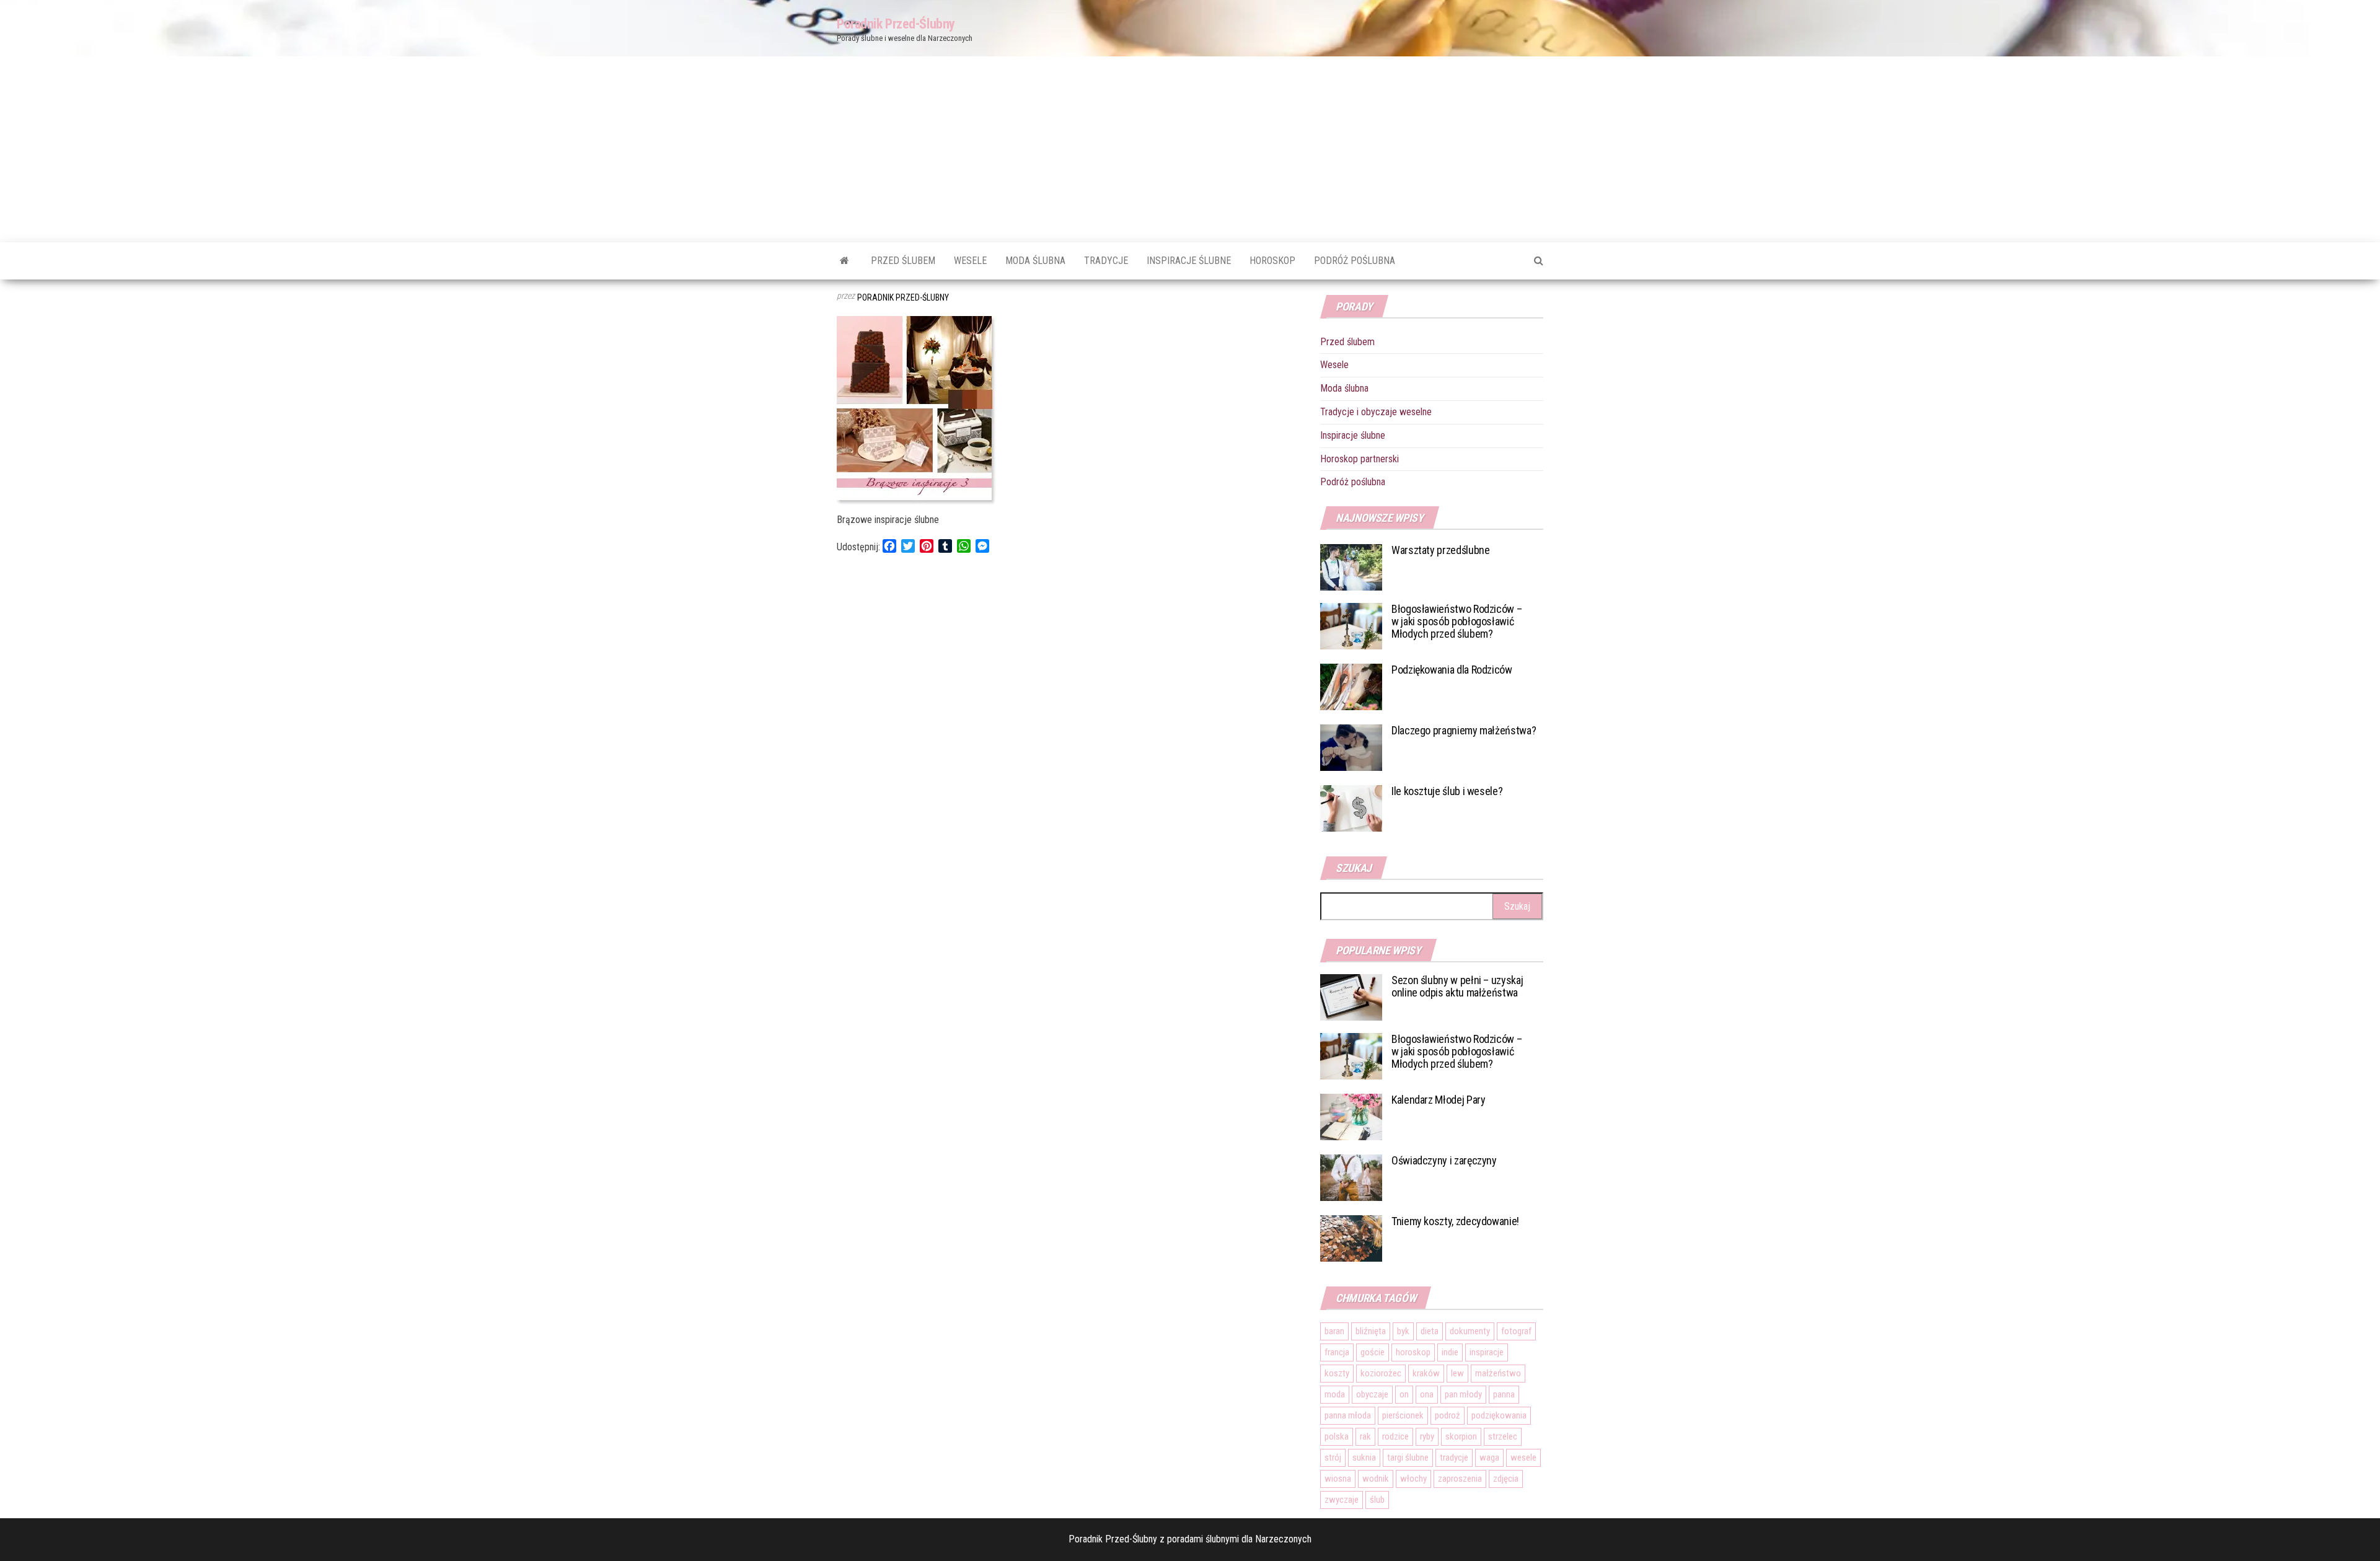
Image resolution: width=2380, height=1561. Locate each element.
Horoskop (1272, 261)
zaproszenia (1460, 1479)
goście (1373, 1352)
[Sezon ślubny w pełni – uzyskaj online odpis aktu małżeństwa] (1351, 997)
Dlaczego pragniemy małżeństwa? (1464, 730)
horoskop (1413, 1352)
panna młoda (1348, 1415)
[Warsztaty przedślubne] (1351, 567)
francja (1337, 1352)
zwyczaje (1342, 1500)
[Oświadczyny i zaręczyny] (1351, 1177)
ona (1427, 1394)
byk (1403, 1331)
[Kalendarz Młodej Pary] (1351, 1116)
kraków (1426, 1373)
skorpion (1461, 1436)
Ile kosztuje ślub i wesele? (1447, 791)
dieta (1430, 1331)
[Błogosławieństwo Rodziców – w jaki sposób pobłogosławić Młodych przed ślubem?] (1351, 626)
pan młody (1463, 1394)
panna (1504, 1394)
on (1404, 1394)
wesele (1523, 1458)
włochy (1413, 1479)
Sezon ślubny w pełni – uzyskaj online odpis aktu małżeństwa (1457, 986)
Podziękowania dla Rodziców (1452, 670)
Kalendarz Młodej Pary (1438, 1100)
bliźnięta (1371, 1331)
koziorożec (1381, 1373)
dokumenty (1470, 1331)
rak (1365, 1436)
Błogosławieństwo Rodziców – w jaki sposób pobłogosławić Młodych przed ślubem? (1457, 621)
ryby (1427, 1436)
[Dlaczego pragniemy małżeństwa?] (1351, 747)
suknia (1364, 1458)
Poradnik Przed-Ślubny (896, 24)
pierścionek (1403, 1415)
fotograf (1516, 1331)
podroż (1448, 1415)
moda (1335, 1394)
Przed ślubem (903, 261)
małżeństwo (1498, 1373)
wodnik (1376, 1479)
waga (1489, 1458)
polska (1337, 1436)
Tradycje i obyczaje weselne (1376, 412)
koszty (1337, 1373)
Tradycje (1106, 261)
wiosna (1338, 1479)
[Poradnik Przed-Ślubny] (844, 261)
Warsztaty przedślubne (1440, 550)
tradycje (1454, 1458)
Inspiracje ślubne (1189, 261)
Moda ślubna (1035, 261)
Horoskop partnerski (1360, 459)
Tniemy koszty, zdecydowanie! (1455, 1221)
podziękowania (1499, 1415)
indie (1450, 1352)
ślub (1377, 1500)
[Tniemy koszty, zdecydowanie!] (1351, 1238)
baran (1334, 1331)
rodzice (1395, 1436)
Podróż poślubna (1355, 261)
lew (1457, 1373)
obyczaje (1372, 1394)
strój (1333, 1458)
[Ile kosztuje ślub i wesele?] (1351, 808)
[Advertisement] (1190, 149)
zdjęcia (1506, 1479)
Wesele (970, 261)
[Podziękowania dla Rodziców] (1351, 686)
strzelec (1503, 1436)
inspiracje (1487, 1352)
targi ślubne (1408, 1458)
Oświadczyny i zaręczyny (1444, 1160)
